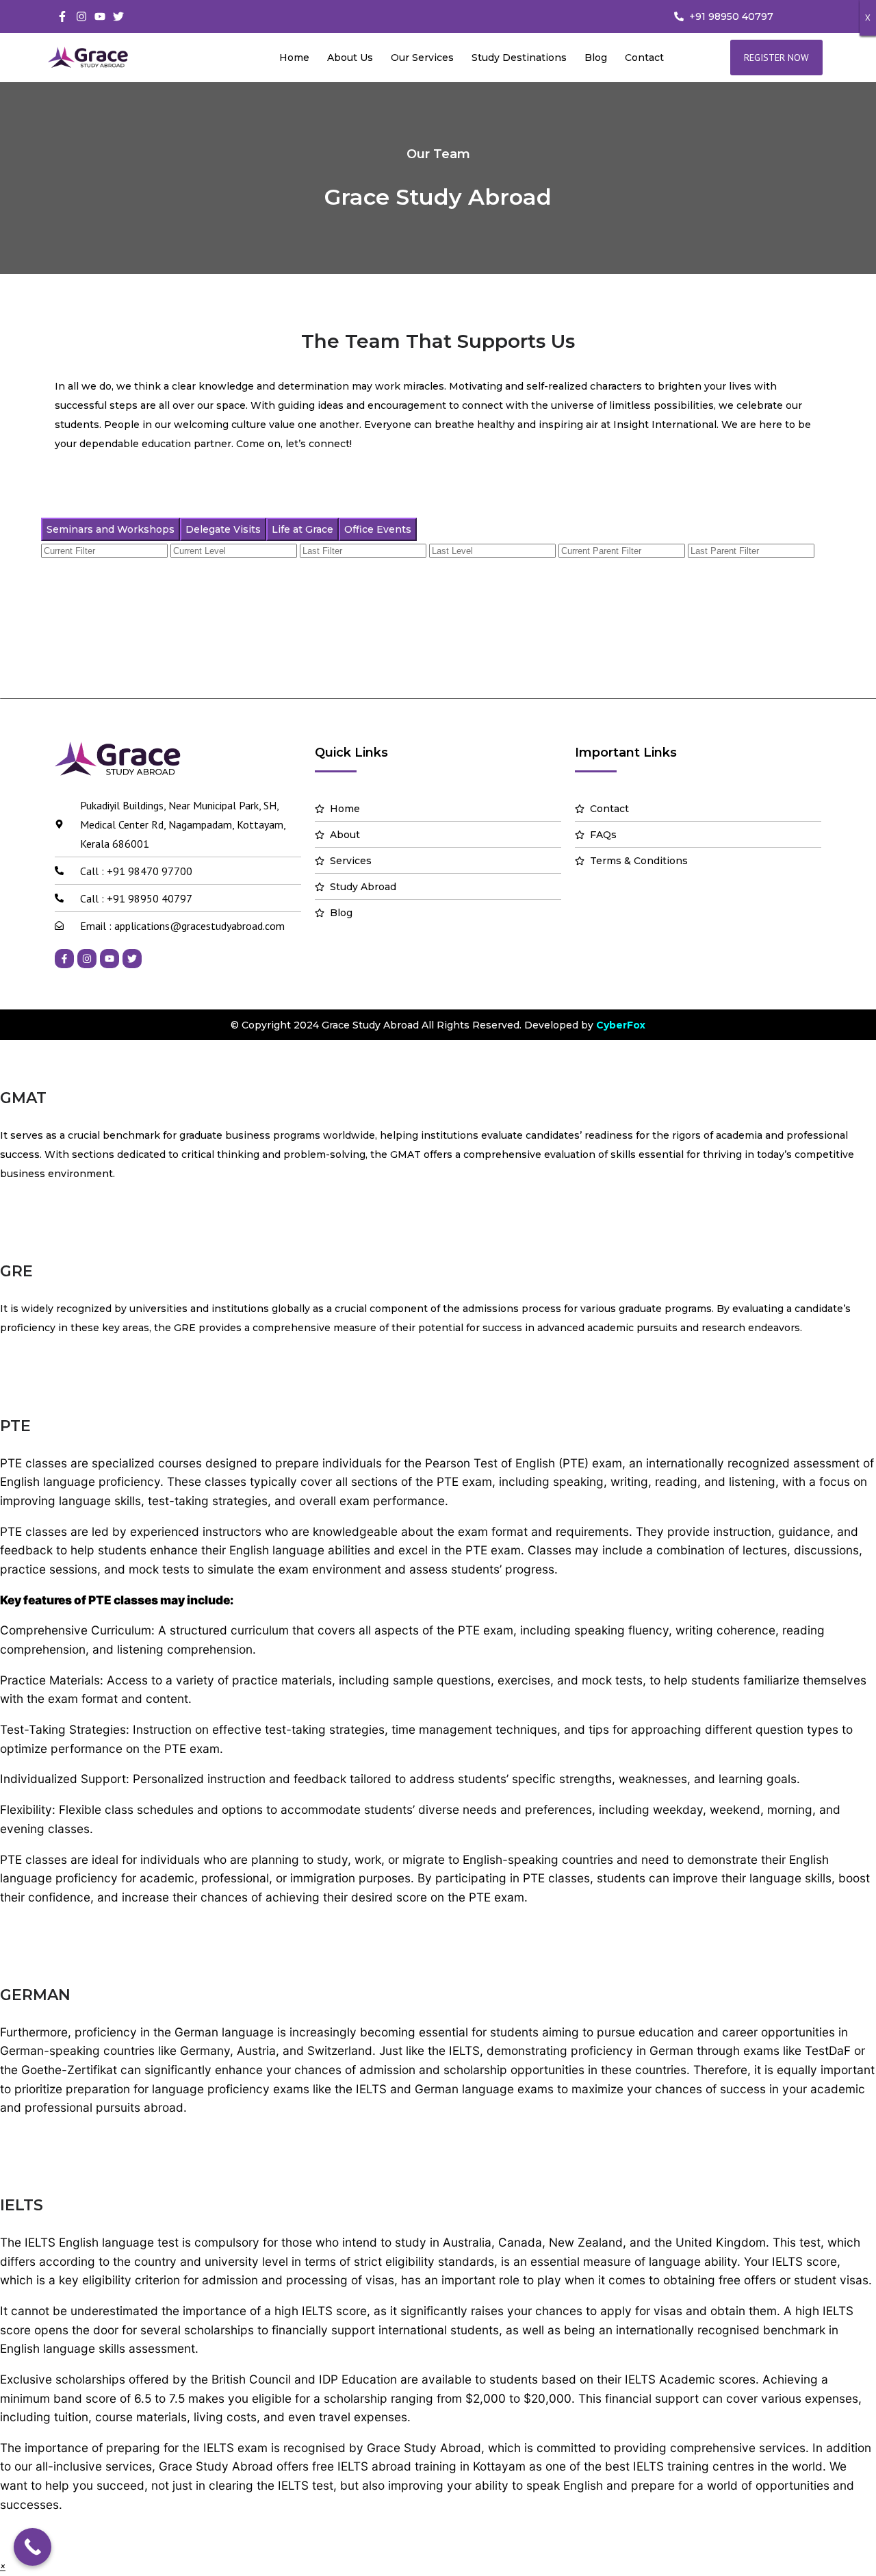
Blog (596, 58)
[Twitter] (118, 16)
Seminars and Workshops (111, 529)
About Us (350, 58)
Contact (644, 58)
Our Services (422, 58)
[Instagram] (81, 16)
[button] (3, 2566)
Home (294, 58)
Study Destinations (519, 58)
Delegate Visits (223, 529)
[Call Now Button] (33, 2547)
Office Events (378, 529)
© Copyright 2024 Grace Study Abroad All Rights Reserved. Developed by (438, 1025)
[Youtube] (100, 16)
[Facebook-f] (62, 16)
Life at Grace (302, 529)
